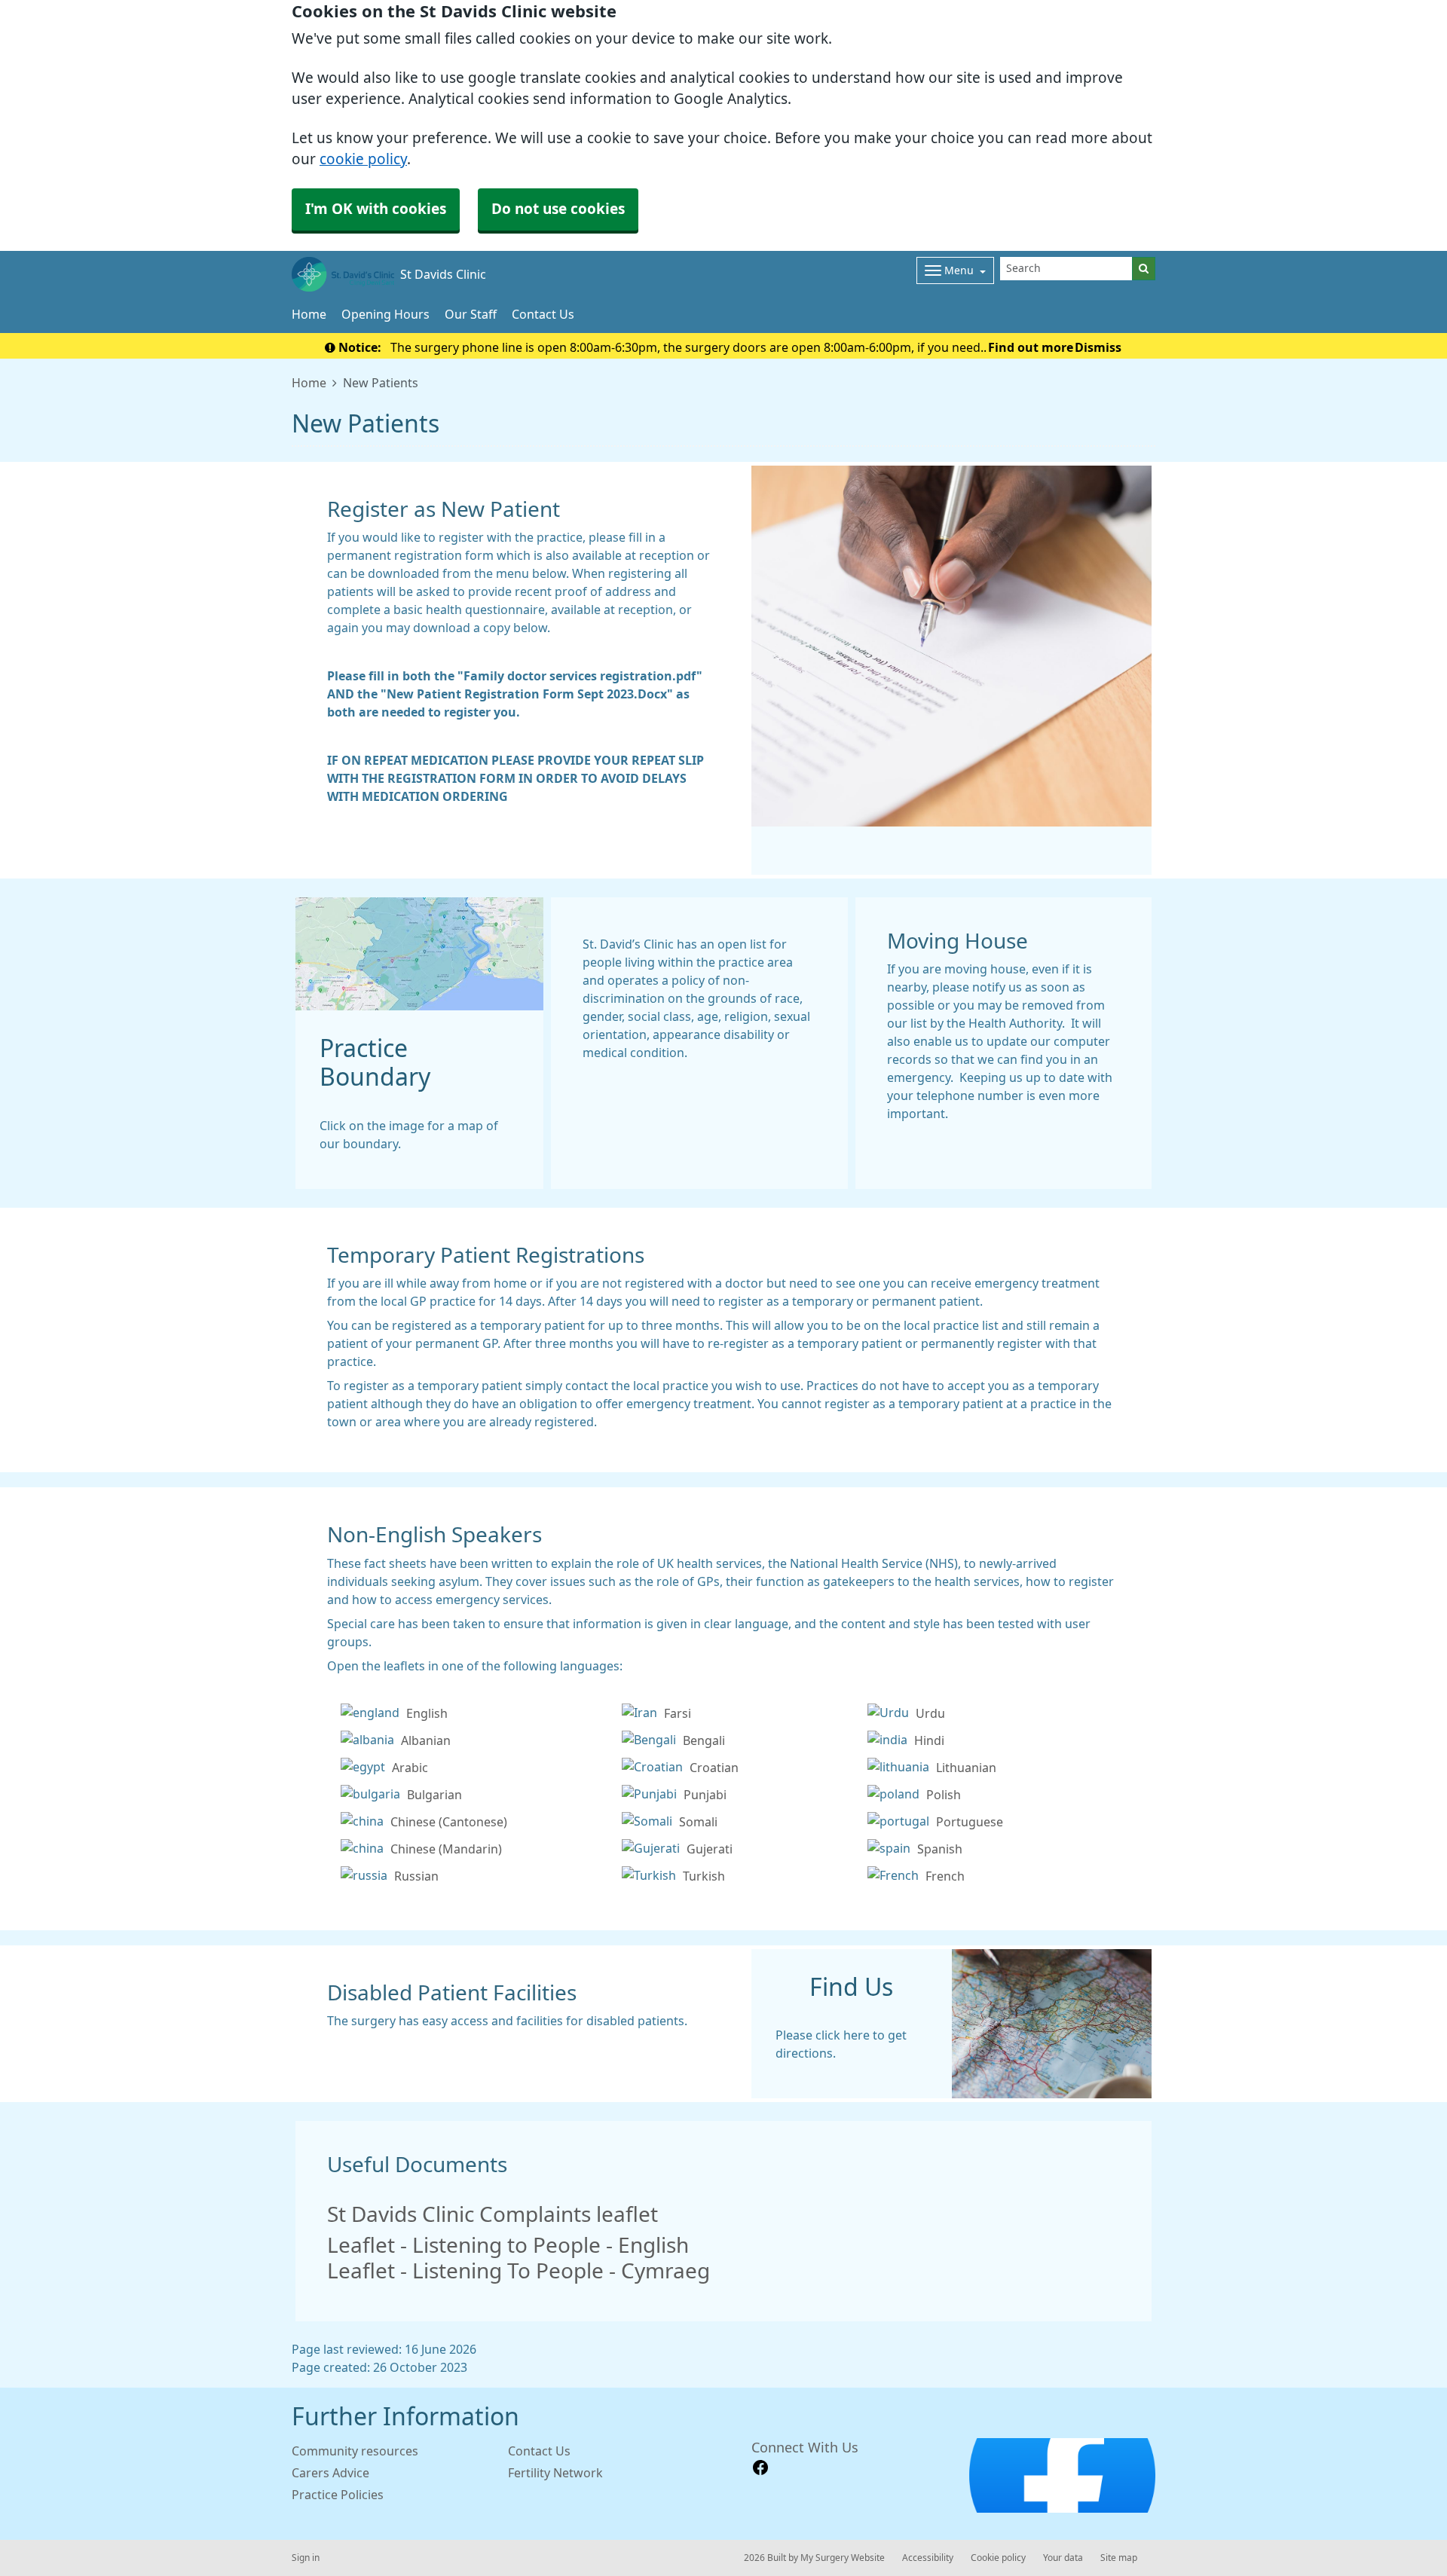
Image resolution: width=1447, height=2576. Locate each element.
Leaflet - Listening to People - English (508, 2245)
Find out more (1031, 347)
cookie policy (363, 159)
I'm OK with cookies (376, 209)
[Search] (1144, 269)
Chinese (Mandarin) (446, 1849)
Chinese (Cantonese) (449, 1822)
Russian (416, 1876)
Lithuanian (966, 1768)
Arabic (410, 1768)
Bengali (704, 1740)
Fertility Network (555, 2473)
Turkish (704, 1876)
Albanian (426, 1740)
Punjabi (705, 1795)
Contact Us (543, 314)
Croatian (714, 1768)
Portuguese (970, 1822)
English (427, 1713)
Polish (944, 1795)
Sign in (306, 2558)
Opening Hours (385, 314)
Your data (1063, 2558)
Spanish (940, 1849)
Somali (698, 1822)
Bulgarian (434, 1795)
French (945, 1876)
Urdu (930, 1713)
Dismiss (1098, 347)
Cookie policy (998, 2558)
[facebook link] (760, 2468)
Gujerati (710, 1849)
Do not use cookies (558, 209)
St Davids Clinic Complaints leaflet (493, 2214)
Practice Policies (338, 2495)
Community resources (355, 2451)
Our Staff (471, 314)
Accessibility (928, 2558)
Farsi (678, 1713)
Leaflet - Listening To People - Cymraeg (519, 2271)
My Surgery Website (843, 2558)
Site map (1119, 2558)
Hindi (929, 1740)
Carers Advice (330, 2473)
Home (309, 314)
